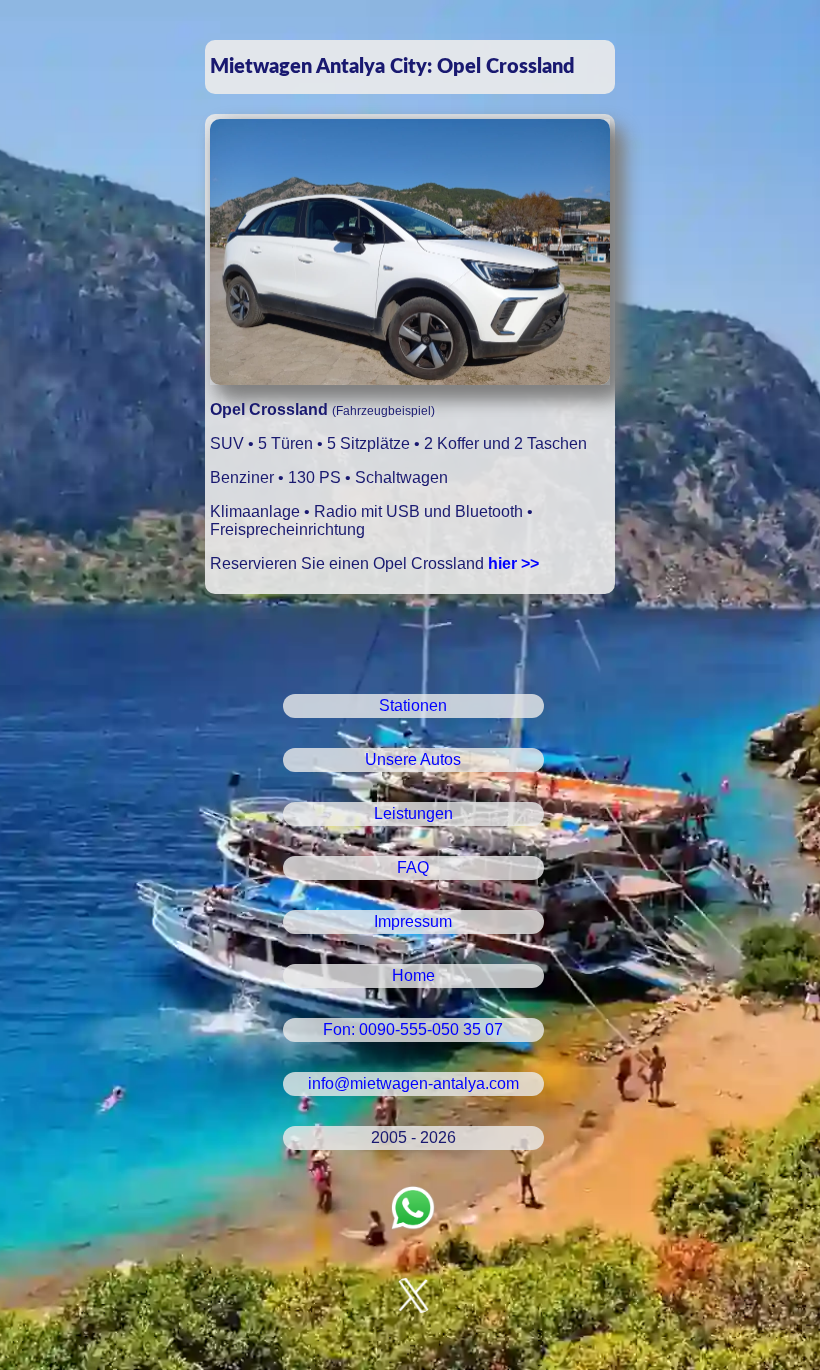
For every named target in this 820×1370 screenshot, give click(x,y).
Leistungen (413, 813)
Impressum (413, 921)
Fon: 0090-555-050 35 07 (413, 1029)
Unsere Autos (413, 759)
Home (413, 975)
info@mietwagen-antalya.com (413, 1083)
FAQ (413, 867)
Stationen (413, 705)
